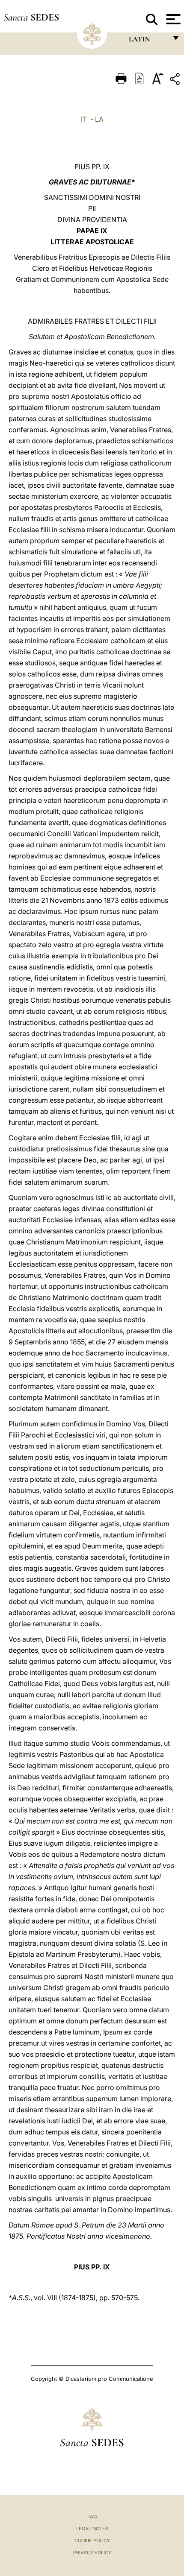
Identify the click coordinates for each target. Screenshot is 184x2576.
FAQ (92, 2517)
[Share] (176, 80)
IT (84, 119)
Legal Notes (92, 2529)
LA (99, 119)
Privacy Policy (92, 2553)
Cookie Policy (92, 2541)
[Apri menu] (172, 19)
